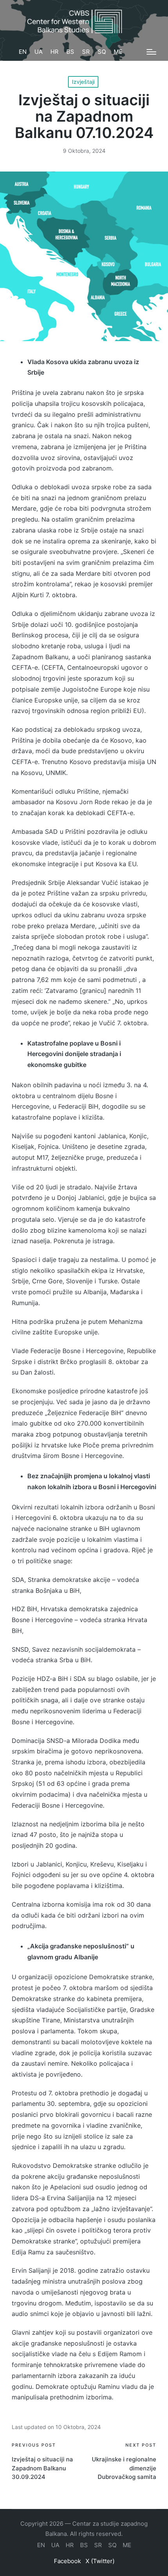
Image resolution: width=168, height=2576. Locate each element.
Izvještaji (83, 82)
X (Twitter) (100, 2561)
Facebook (67, 2561)
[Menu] (151, 52)
